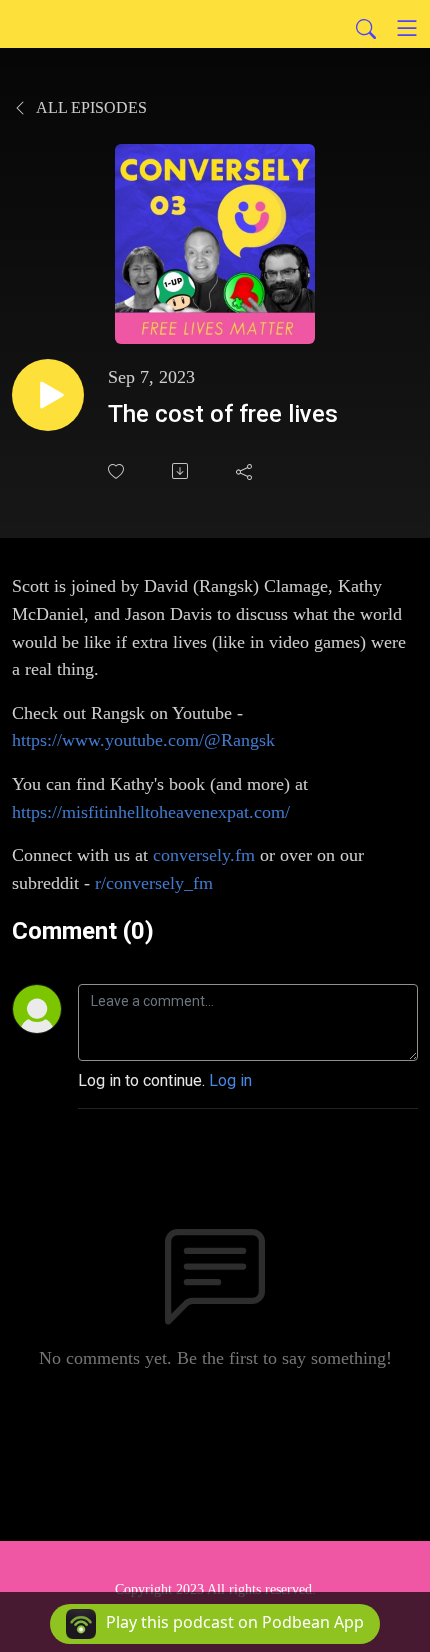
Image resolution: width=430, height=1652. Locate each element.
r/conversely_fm (154, 883)
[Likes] (118, 471)
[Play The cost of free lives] (48, 395)
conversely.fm (204, 855)
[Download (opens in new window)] (182, 471)
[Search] (366, 28)
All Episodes (90, 107)
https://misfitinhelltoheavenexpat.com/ (151, 812)
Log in (230, 1080)
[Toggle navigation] (407, 28)
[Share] (246, 471)
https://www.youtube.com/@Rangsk (143, 740)
